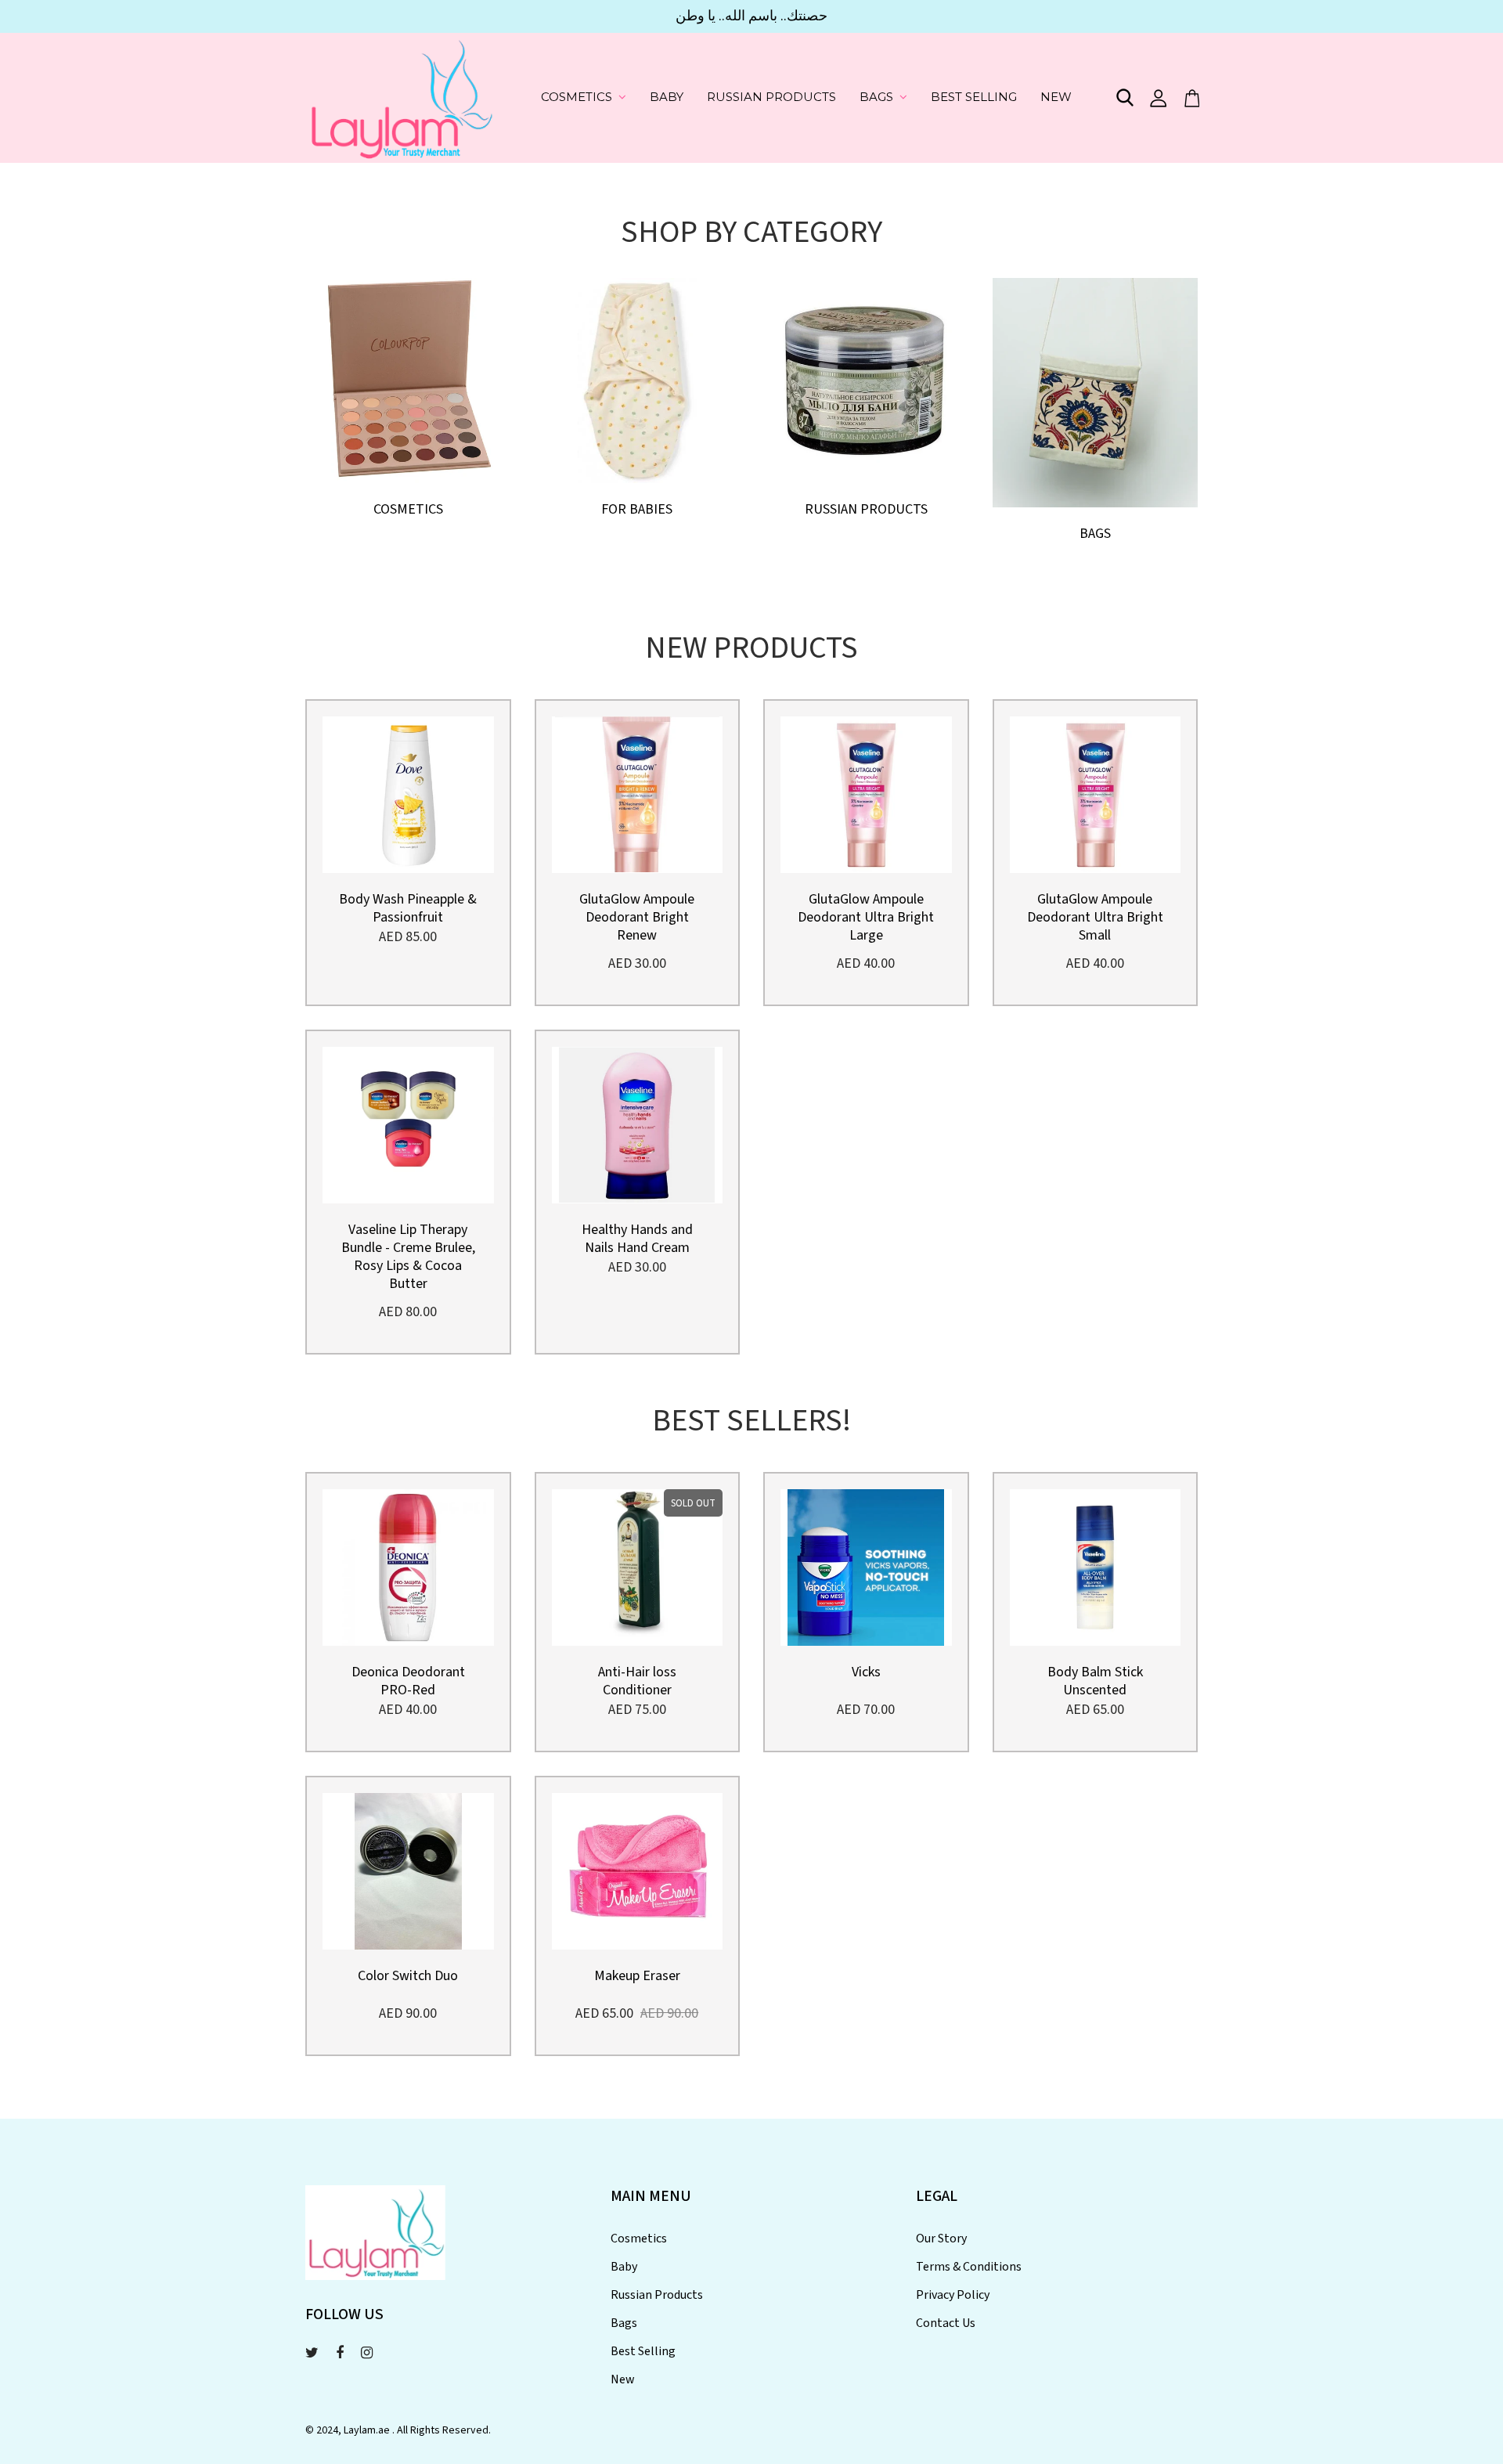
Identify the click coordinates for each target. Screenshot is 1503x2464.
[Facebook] (340, 2353)
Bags (876, 97)
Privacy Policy (953, 2295)
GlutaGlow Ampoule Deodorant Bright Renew (637, 917)
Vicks (866, 1672)
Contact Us (946, 2323)
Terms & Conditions (969, 2267)
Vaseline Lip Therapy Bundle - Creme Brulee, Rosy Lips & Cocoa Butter (408, 1257)
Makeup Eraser (637, 1976)
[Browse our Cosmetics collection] (408, 379)
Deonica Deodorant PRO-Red (408, 1681)
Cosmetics (577, 97)
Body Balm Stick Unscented (1095, 1681)
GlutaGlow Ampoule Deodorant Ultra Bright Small (1095, 917)
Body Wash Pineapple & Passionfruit (408, 908)
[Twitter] (312, 2353)
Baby (667, 97)
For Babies (637, 509)
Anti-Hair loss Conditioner (637, 1681)
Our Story (941, 2239)
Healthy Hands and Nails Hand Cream (637, 1239)
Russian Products (771, 97)
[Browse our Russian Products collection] (866, 379)
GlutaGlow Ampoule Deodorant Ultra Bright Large (866, 917)
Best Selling (974, 97)
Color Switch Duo (408, 1976)
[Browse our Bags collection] (1095, 391)
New (1056, 97)
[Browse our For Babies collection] (638, 379)
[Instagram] (367, 2353)
